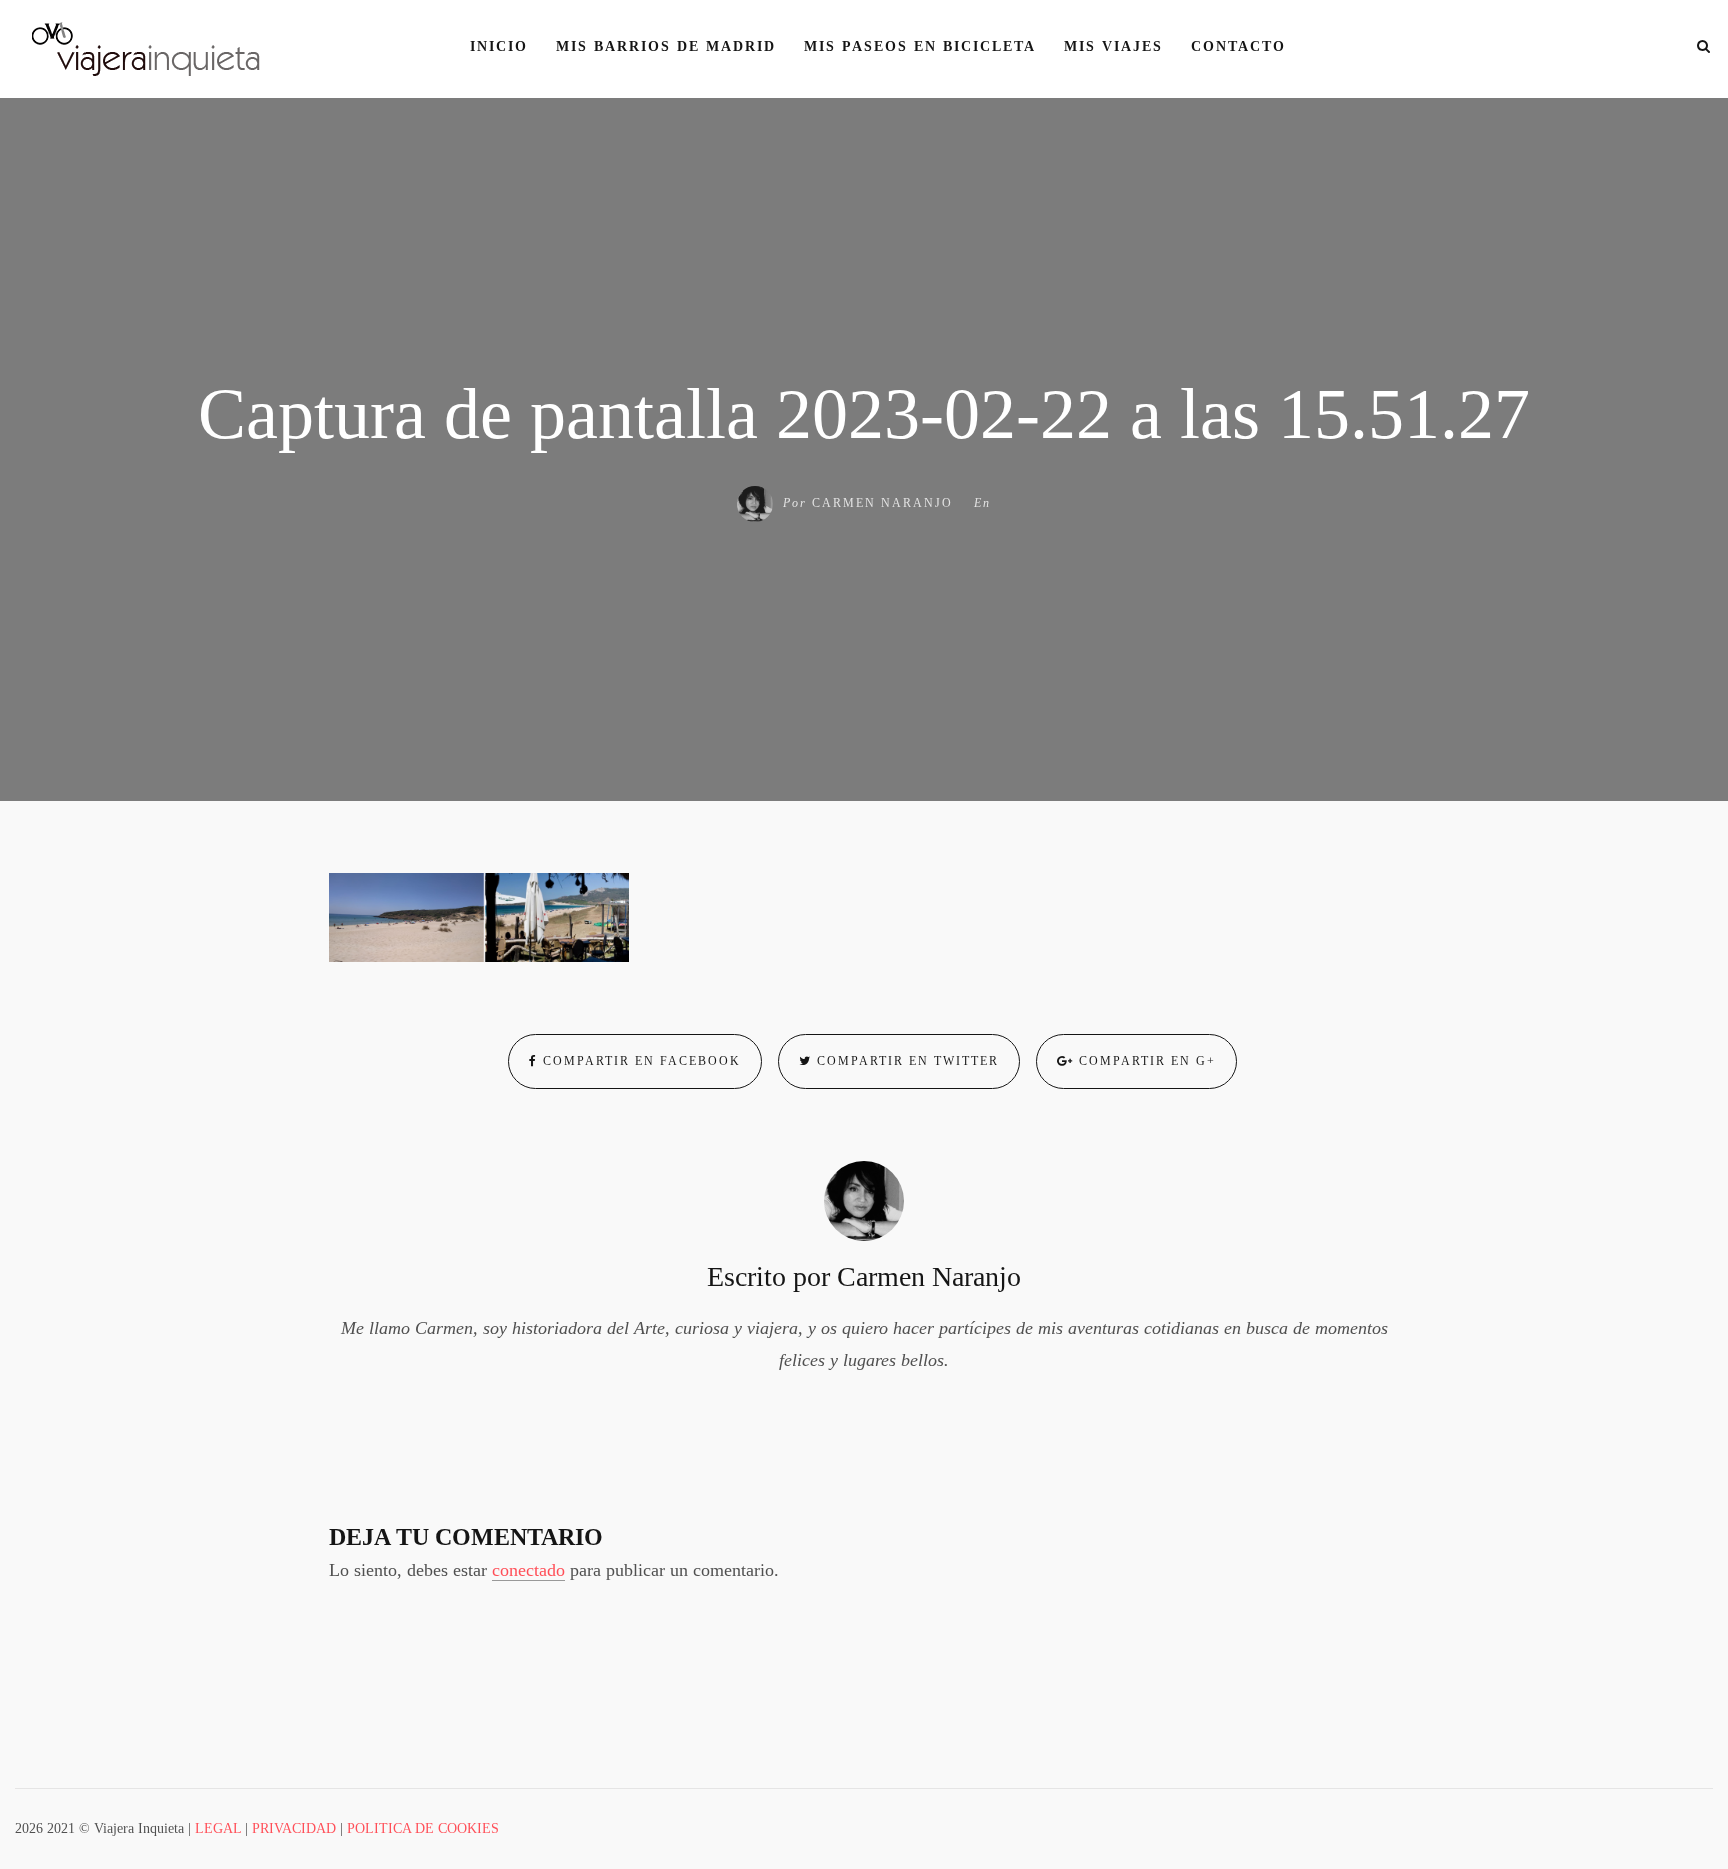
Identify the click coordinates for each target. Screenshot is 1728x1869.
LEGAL (218, 1828)
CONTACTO (1238, 46)
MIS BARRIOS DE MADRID (666, 46)
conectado (528, 1570)
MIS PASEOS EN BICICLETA (920, 46)
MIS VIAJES (1113, 46)
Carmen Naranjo (882, 503)
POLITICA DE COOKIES (423, 1828)
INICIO (499, 46)
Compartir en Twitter (905, 1061)
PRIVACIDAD (294, 1828)
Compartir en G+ (1145, 1061)
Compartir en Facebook (639, 1061)
